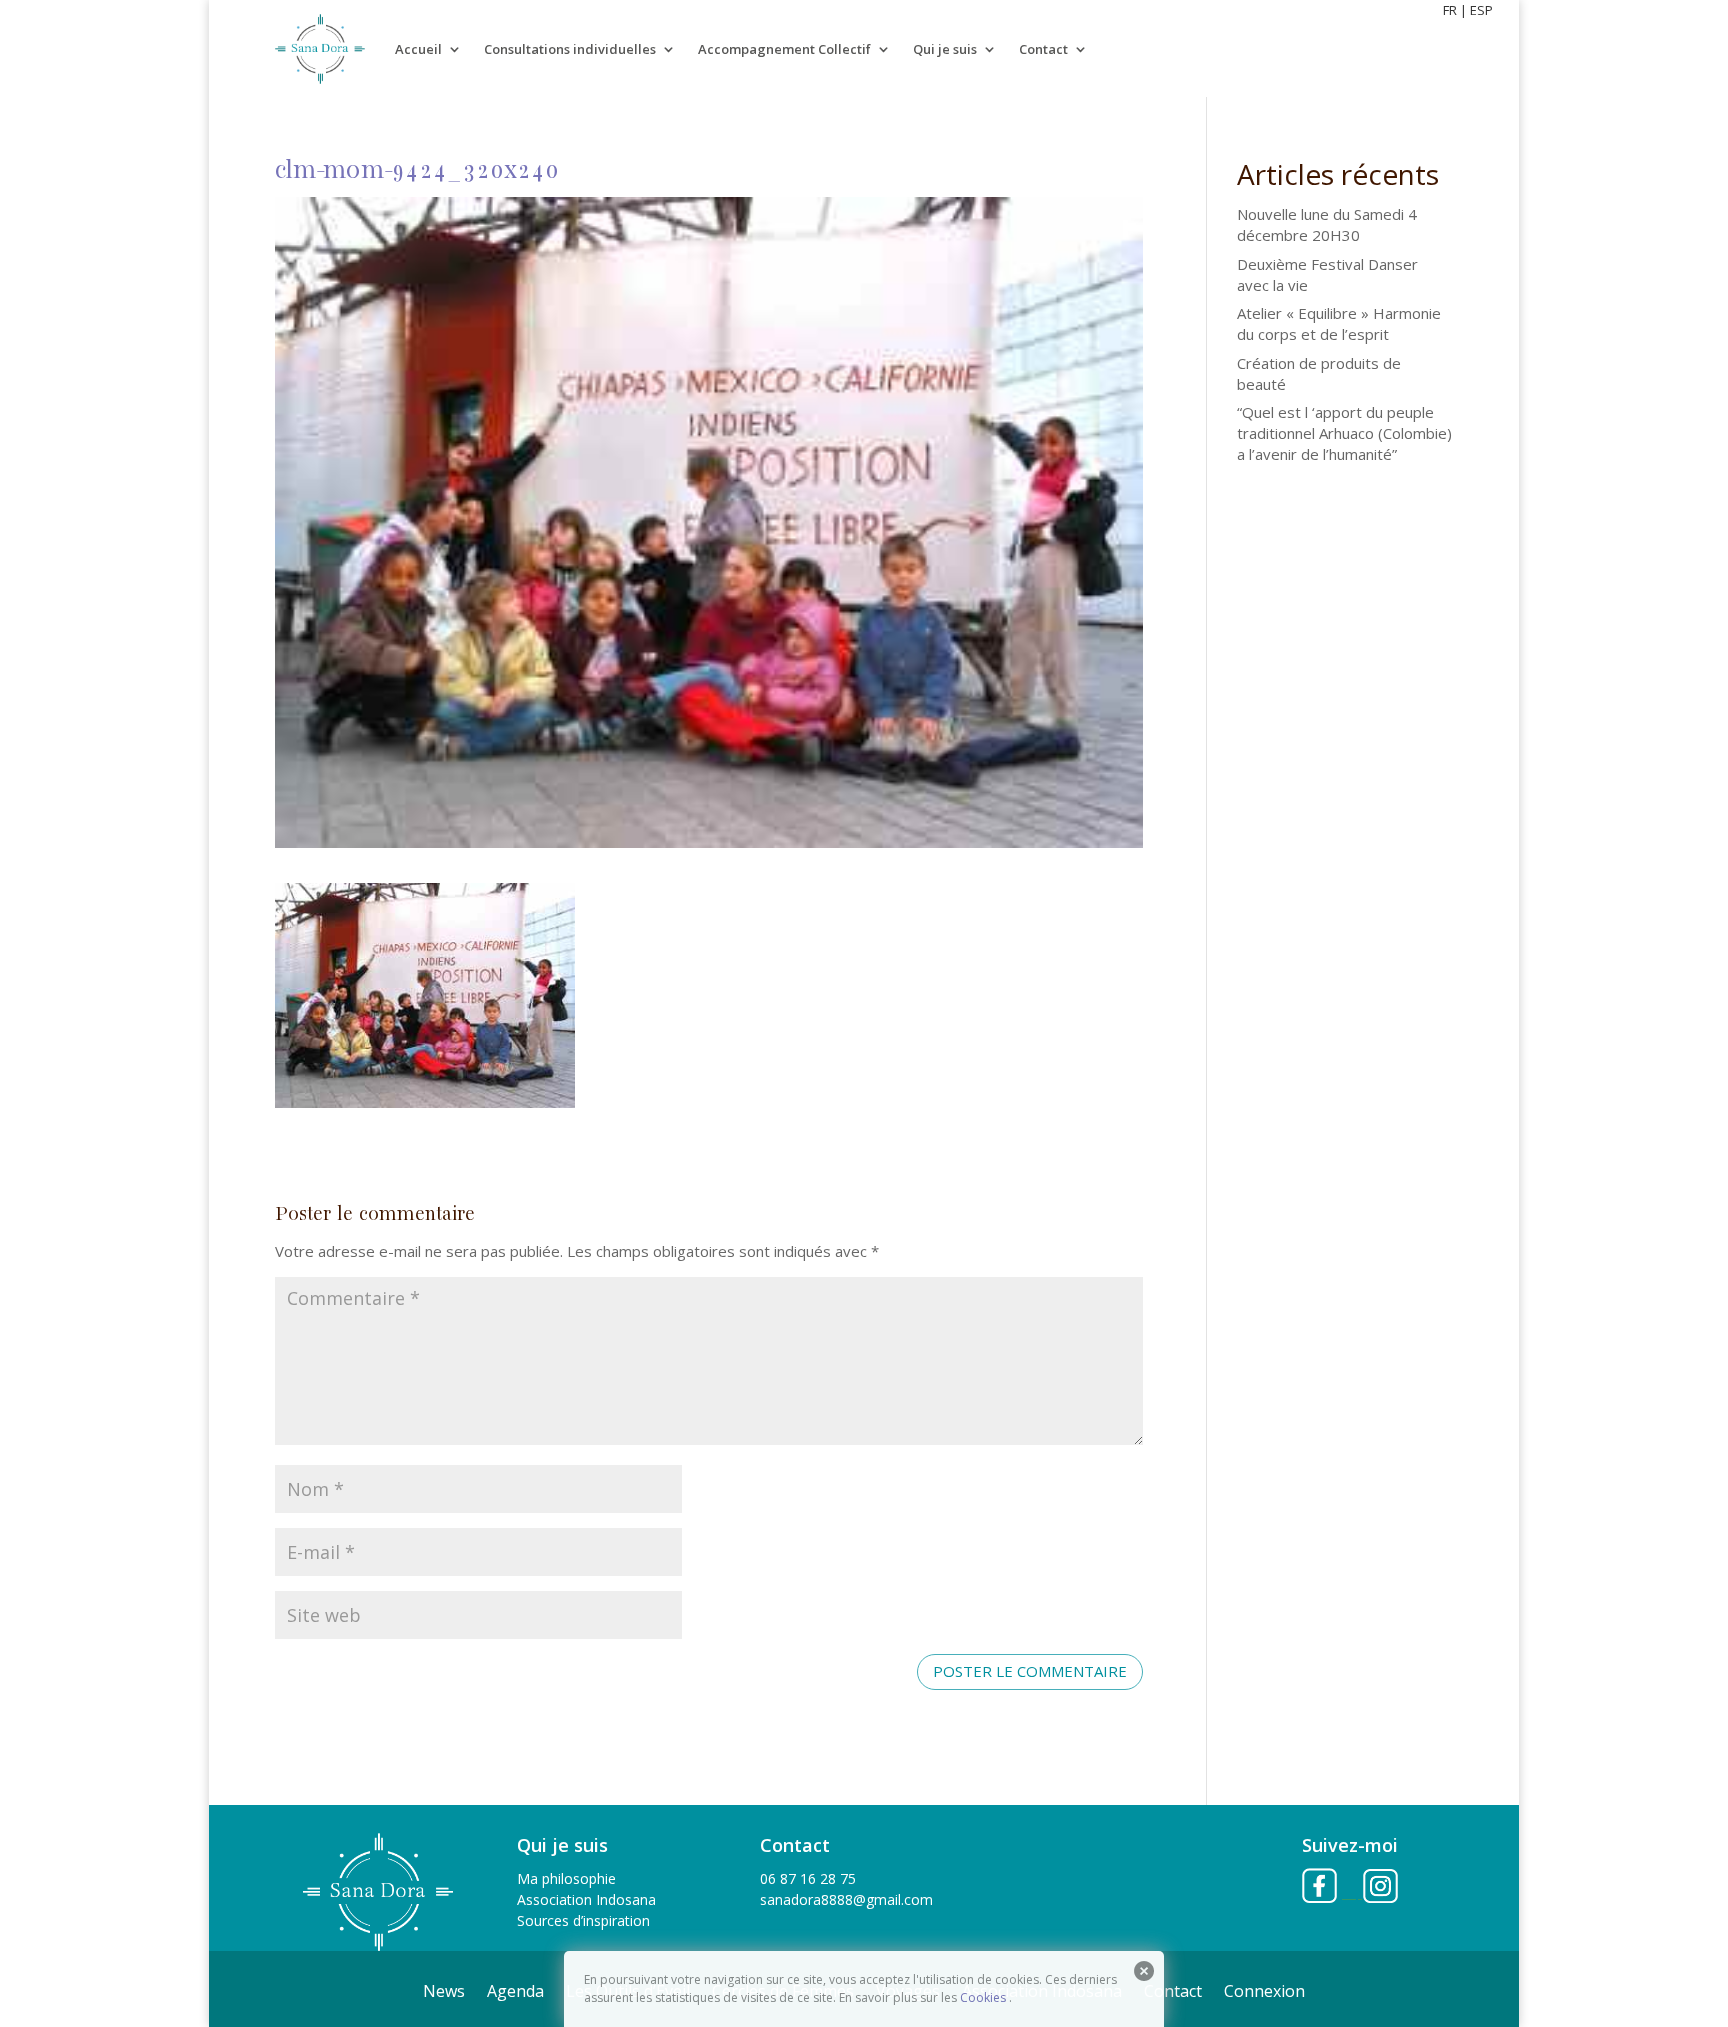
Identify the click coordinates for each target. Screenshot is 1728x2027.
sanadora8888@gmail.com (846, 1899)
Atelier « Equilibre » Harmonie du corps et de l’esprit (1339, 323)
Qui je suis (945, 49)
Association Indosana (586, 1899)
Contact (1043, 49)
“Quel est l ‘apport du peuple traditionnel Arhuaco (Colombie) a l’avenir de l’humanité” (1344, 433)
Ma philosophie (566, 1878)
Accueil (418, 49)
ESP (1481, 10)
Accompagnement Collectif (784, 49)
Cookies (983, 1997)
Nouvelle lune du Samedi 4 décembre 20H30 (1327, 224)
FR (1450, 10)
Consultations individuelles (570, 49)
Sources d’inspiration (583, 1920)
